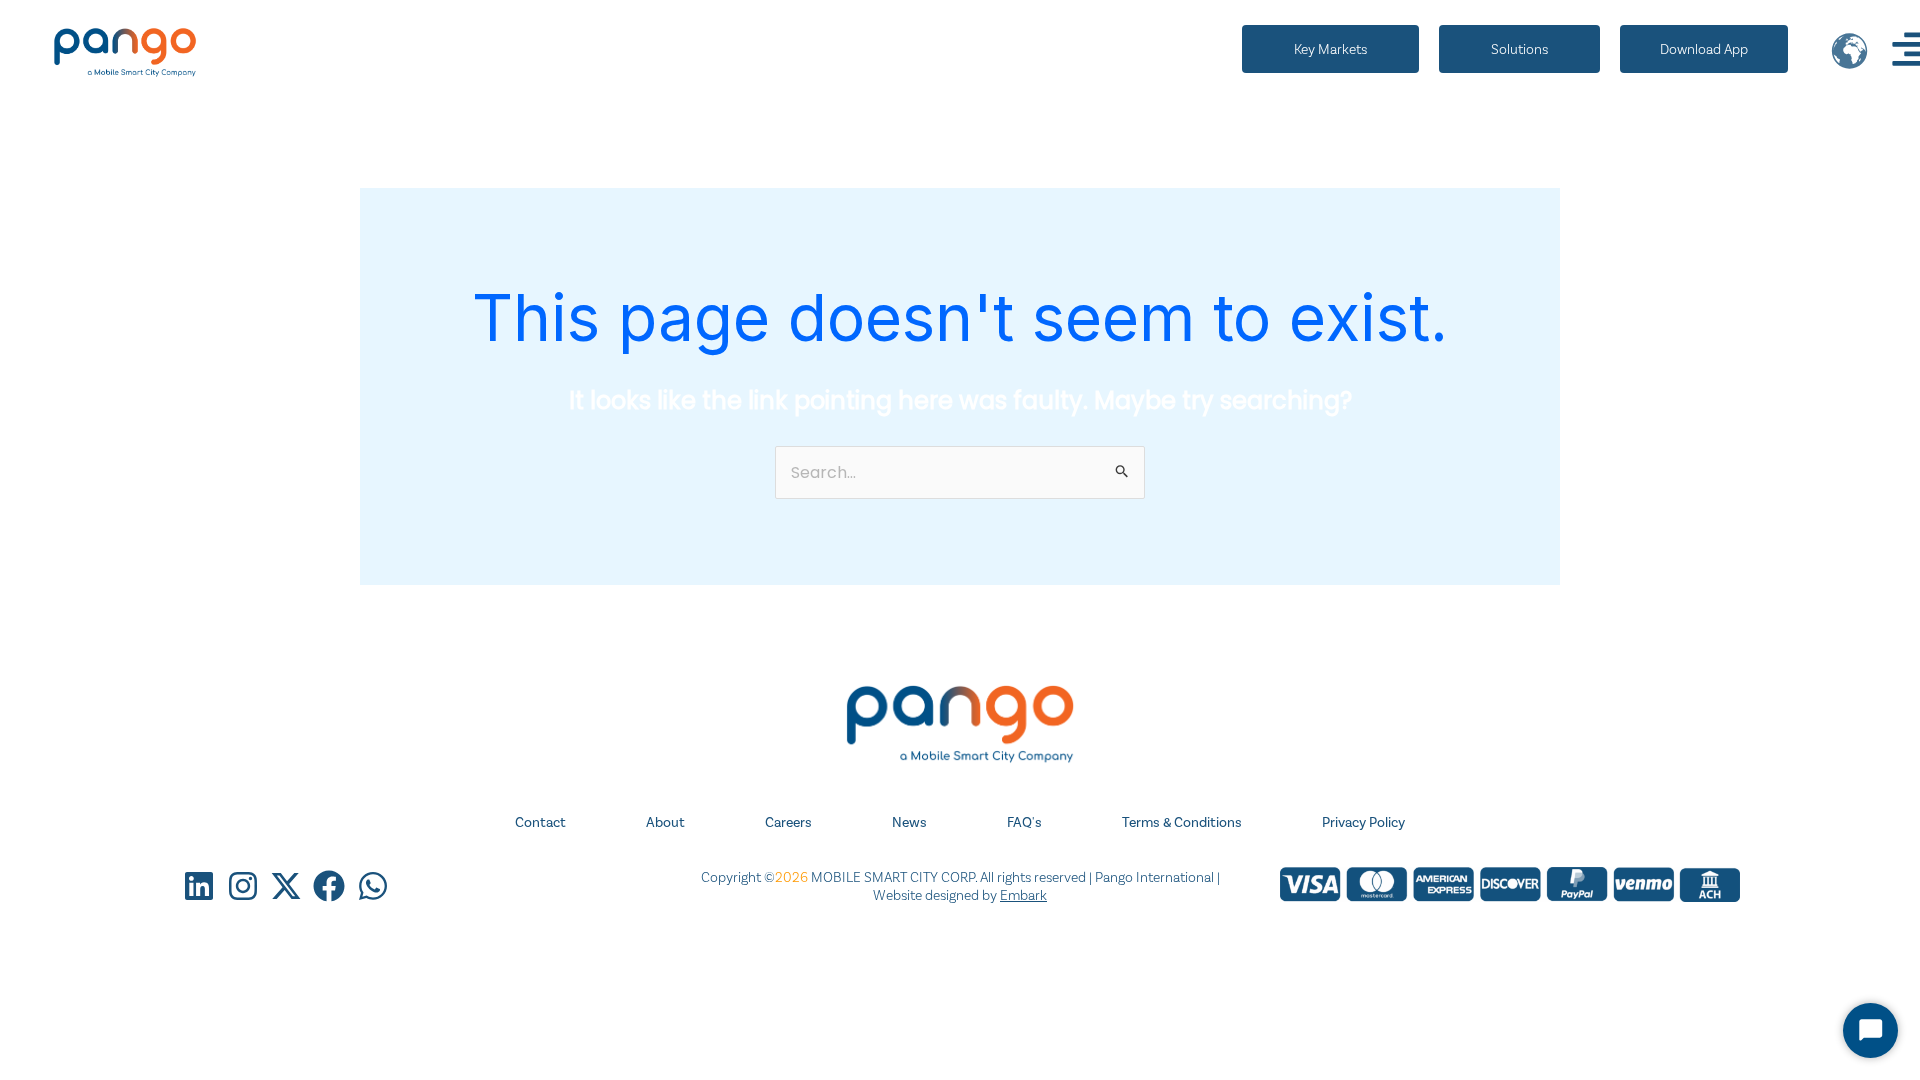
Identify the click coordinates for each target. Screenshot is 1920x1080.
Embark (1023, 895)
